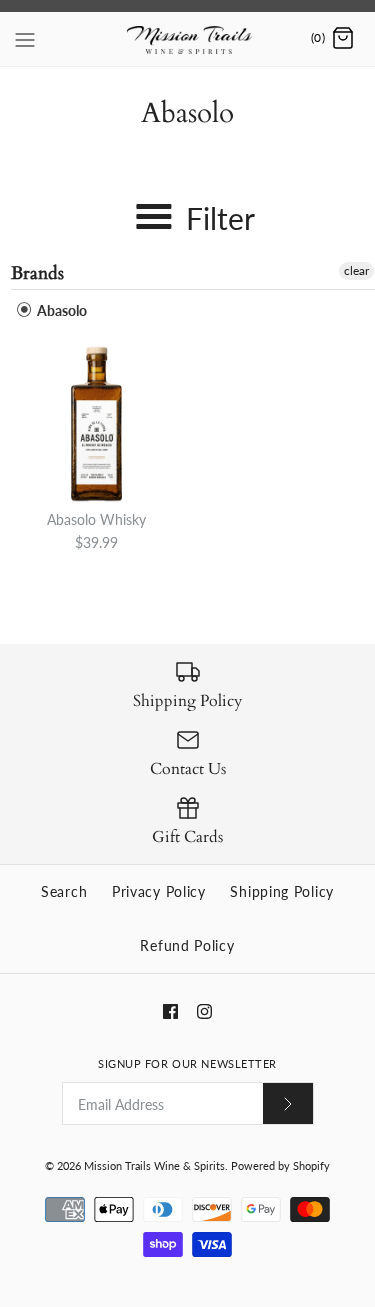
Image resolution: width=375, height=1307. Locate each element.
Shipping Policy (282, 891)
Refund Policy (187, 945)
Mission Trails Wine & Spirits (154, 1165)
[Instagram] (204, 1011)
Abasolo (60, 310)
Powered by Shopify (280, 1165)
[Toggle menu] (25, 38)
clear (356, 270)
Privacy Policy (159, 891)
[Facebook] (170, 1011)
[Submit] (288, 1103)
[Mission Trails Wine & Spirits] (187, 39)
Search (64, 891)
